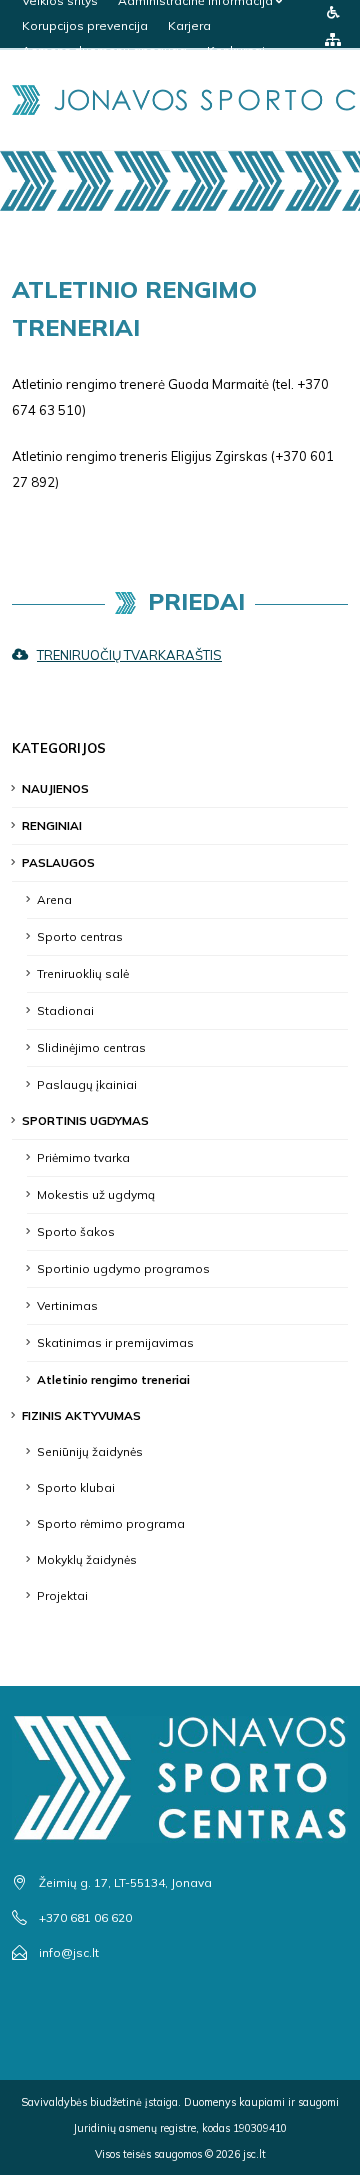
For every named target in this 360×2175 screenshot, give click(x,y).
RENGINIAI (52, 825)
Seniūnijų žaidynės (90, 1451)
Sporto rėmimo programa (111, 1523)
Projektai (62, 1595)
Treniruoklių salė (83, 973)
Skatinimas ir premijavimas (115, 1342)
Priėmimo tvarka (83, 1157)
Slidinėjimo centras (91, 1047)
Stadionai (65, 1010)
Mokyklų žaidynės (87, 1559)
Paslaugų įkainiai (87, 1084)
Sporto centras (80, 936)
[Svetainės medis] (333, 39)
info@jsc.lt (69, 1952)
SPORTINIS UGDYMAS (85, 1120)
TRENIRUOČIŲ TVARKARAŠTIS (129, 655)
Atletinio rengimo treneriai (113, 1379)
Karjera (189, 25)
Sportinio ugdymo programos (123, 1268)
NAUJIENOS (55, 788)
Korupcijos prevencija (85, 25)
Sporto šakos (76, 1231)
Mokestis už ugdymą (96, 1194)
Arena (54, 899)
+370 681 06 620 (85, 1917)
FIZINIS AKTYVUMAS (81, 1415)
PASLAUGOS (58, 862)
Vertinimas (67, 1305)
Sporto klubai (76, 1487)
